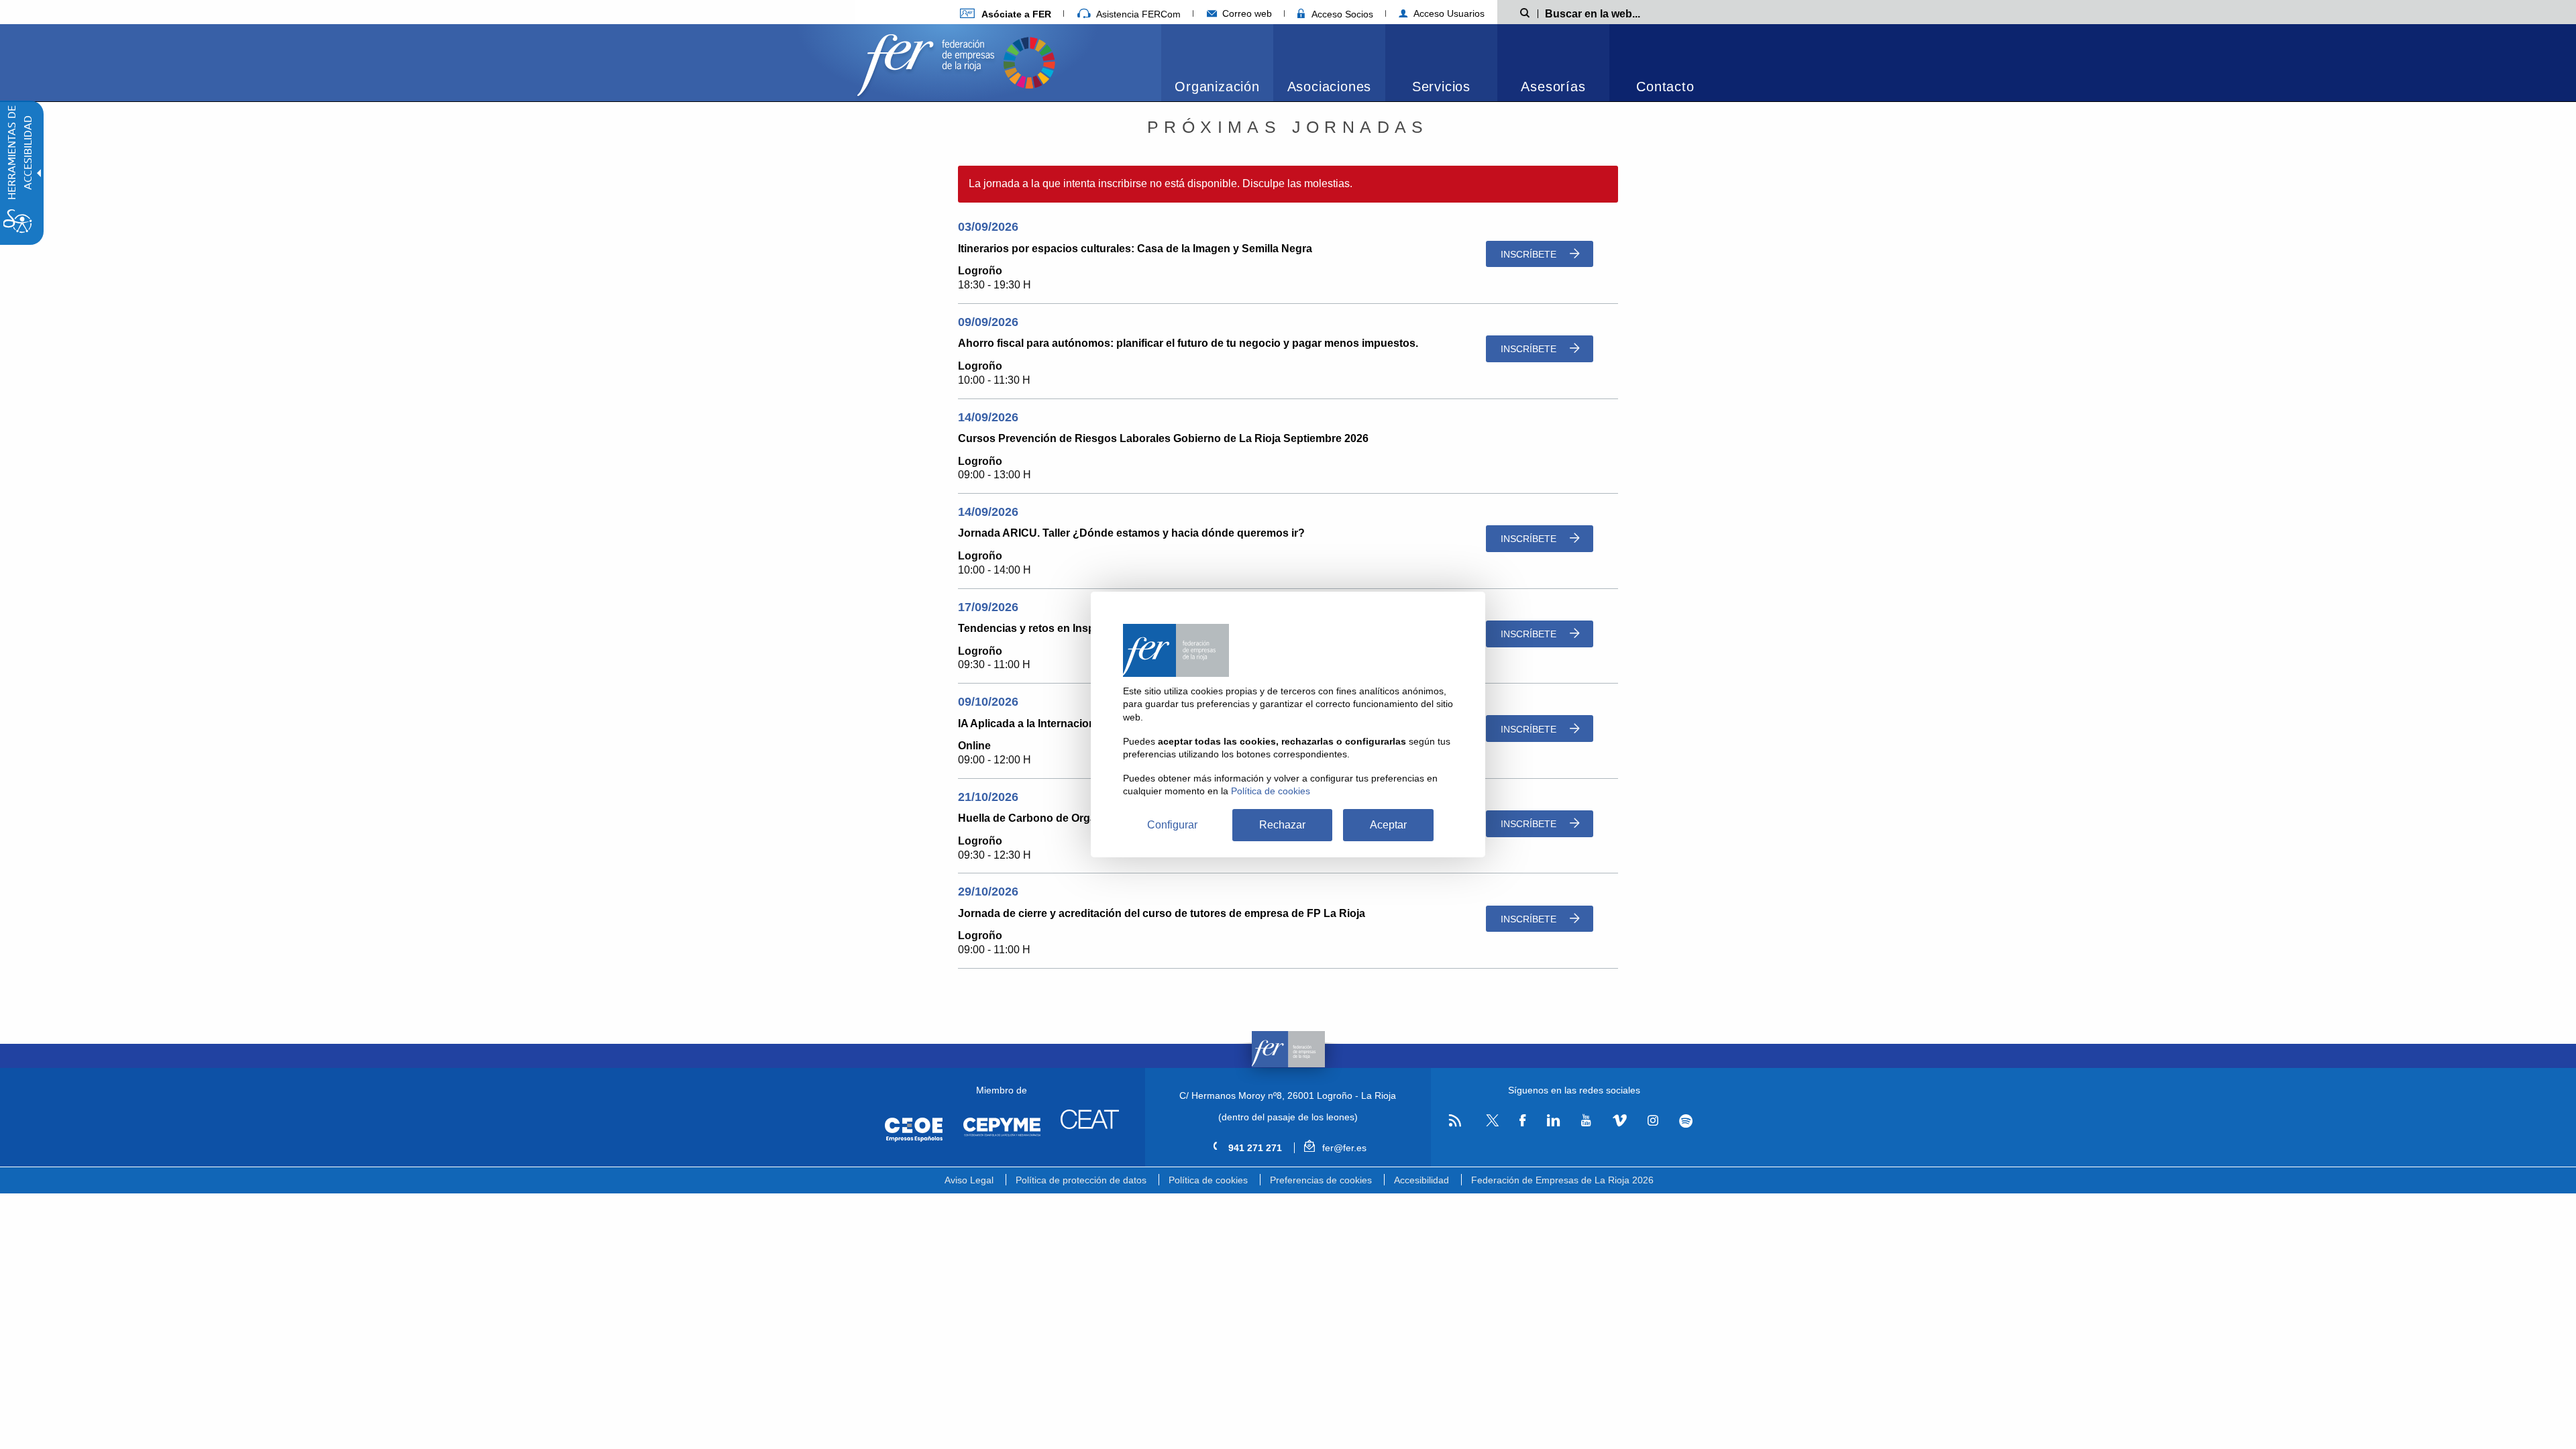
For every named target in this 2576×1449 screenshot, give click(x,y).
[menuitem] (1006, 14)
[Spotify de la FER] (1686, 1121)
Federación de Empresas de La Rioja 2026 (1562, 1180)
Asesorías (1553, 87)
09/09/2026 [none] (988, 322)
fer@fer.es (1343, 1148)
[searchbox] (1614, 13)
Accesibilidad (1421, 1180)
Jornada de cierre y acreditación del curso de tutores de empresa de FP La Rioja (1162, 913)
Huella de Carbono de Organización (1049, 818)
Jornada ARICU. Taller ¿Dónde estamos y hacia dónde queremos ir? (1131, 533)
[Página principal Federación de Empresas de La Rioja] (928, 61)
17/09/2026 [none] (988, 607)
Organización (1217, 87)
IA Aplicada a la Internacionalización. (1051, 723)
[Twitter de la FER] (1490, 1124)
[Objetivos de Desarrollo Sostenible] (1029, 61)
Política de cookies (1208, 1180)
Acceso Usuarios (1448, 13)
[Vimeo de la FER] (1619, 1121)
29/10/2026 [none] (988, 892)
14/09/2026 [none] (988, 417)
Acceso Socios (1341, 14)
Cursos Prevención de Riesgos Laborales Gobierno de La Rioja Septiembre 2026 (1163, 438)
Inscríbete (1530, 254)
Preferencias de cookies (1321, 1180)
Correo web (1246, 13)
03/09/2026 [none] (988, 227)
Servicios (1441, 87)
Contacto (1665, 87)
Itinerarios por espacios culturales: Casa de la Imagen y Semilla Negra (1135, 249)
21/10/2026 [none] (988, 797)
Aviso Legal (969, 1180)
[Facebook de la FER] (1523, 1121)
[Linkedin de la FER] (1553, 1121)
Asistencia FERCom (1137, 14)
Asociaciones (1330, 87)
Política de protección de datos (1081, 1180)
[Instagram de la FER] (1653, 1121)
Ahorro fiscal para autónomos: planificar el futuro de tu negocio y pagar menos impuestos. (1188, 343)
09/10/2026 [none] (988, 702)
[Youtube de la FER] (1586, 1121)
